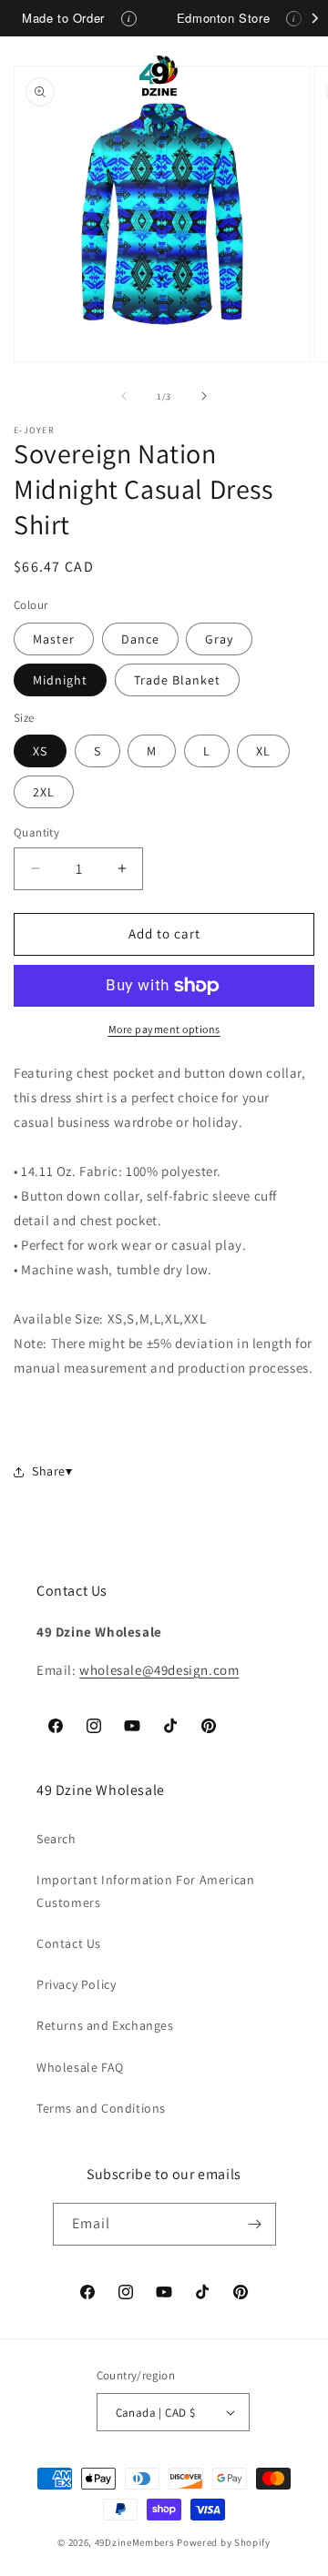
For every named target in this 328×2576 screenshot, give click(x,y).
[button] (36, 76)
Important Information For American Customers (145, 1891)
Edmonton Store (223, 18)
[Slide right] (204, 396)
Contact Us (69, 1943)
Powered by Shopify (224, 2542)
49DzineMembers (135, 2542)
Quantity (36, 832)
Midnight (60, 680)
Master (54, 639)
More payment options (164, 1029)
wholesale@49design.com (159, 1670)
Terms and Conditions (101, 2108)
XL (263, 751)
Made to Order (63, 18)
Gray (219, 639)
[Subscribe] (255, 2224)
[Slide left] (124, 396)
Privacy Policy (76, 1984)
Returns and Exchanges (105, 2025)
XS (40, 751)
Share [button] (49, 1471)
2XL (44, 792)
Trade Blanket (177, 680)
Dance (140, 639)
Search (56, 1839)
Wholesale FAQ (80, 2067)
